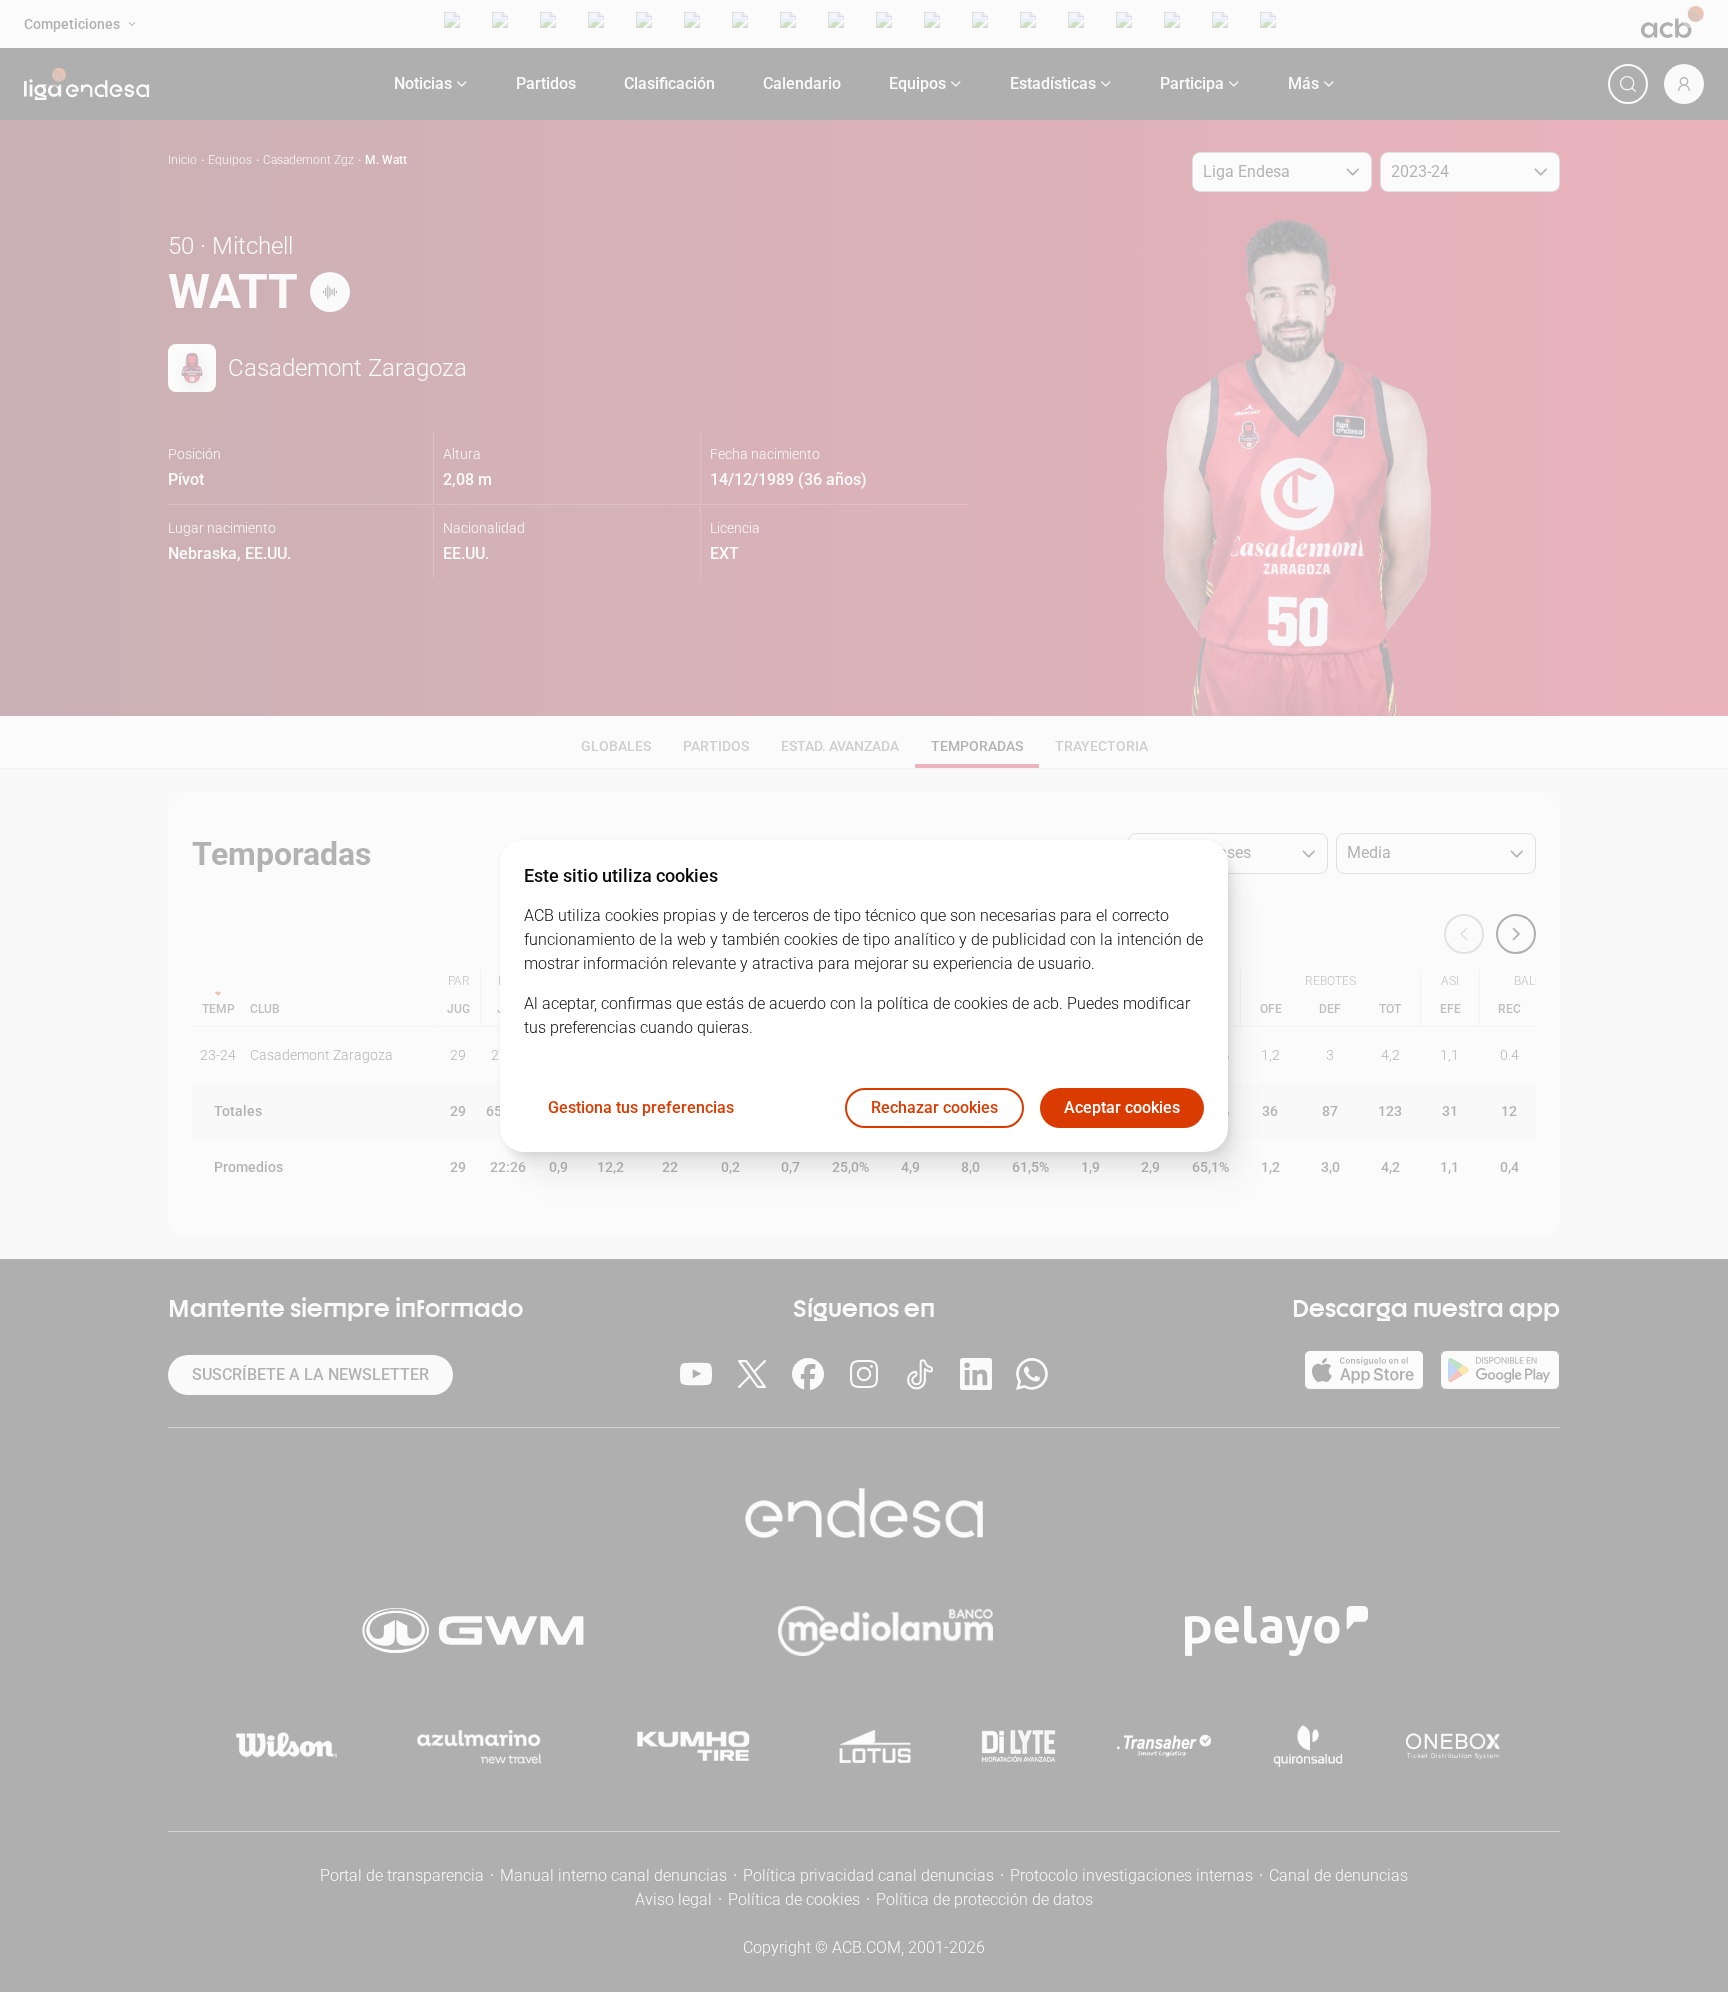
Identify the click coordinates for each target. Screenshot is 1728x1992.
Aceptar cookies (1122, 1108)
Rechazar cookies (934, 1108)
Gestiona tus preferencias (641, 1108)
